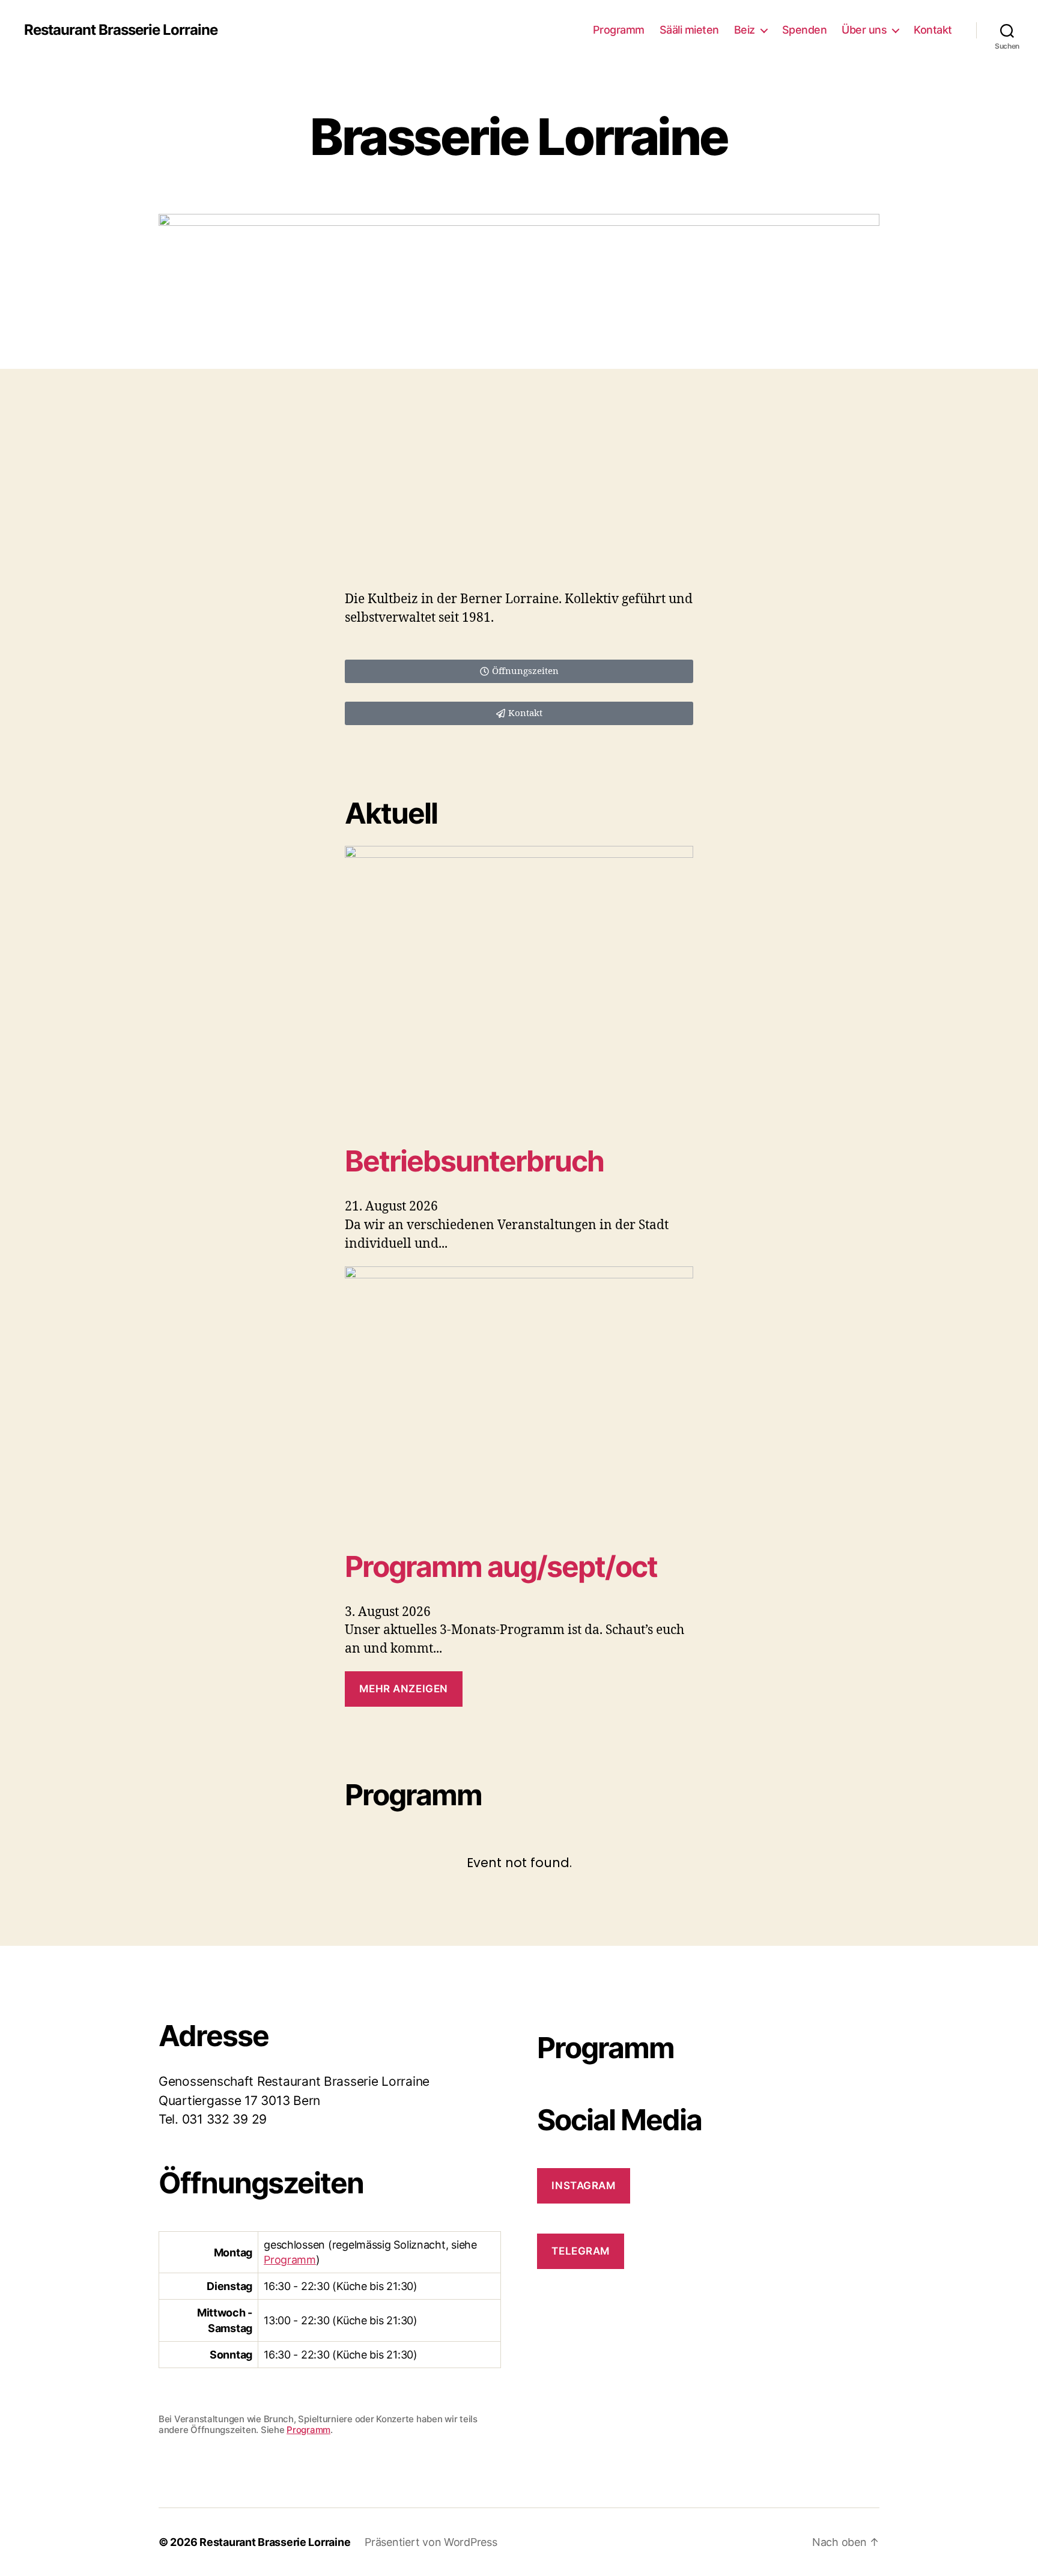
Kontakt (933, 30)
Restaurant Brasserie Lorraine (121, 30)
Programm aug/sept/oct (501, 1566)
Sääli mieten (689, 30)
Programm (619, 30)
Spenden (805, 30)
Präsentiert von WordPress (431, 2542)
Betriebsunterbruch (474, 1161)
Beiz (745, 30)
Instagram (583, 2186)
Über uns (864, 30)
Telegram (581, 2251)
